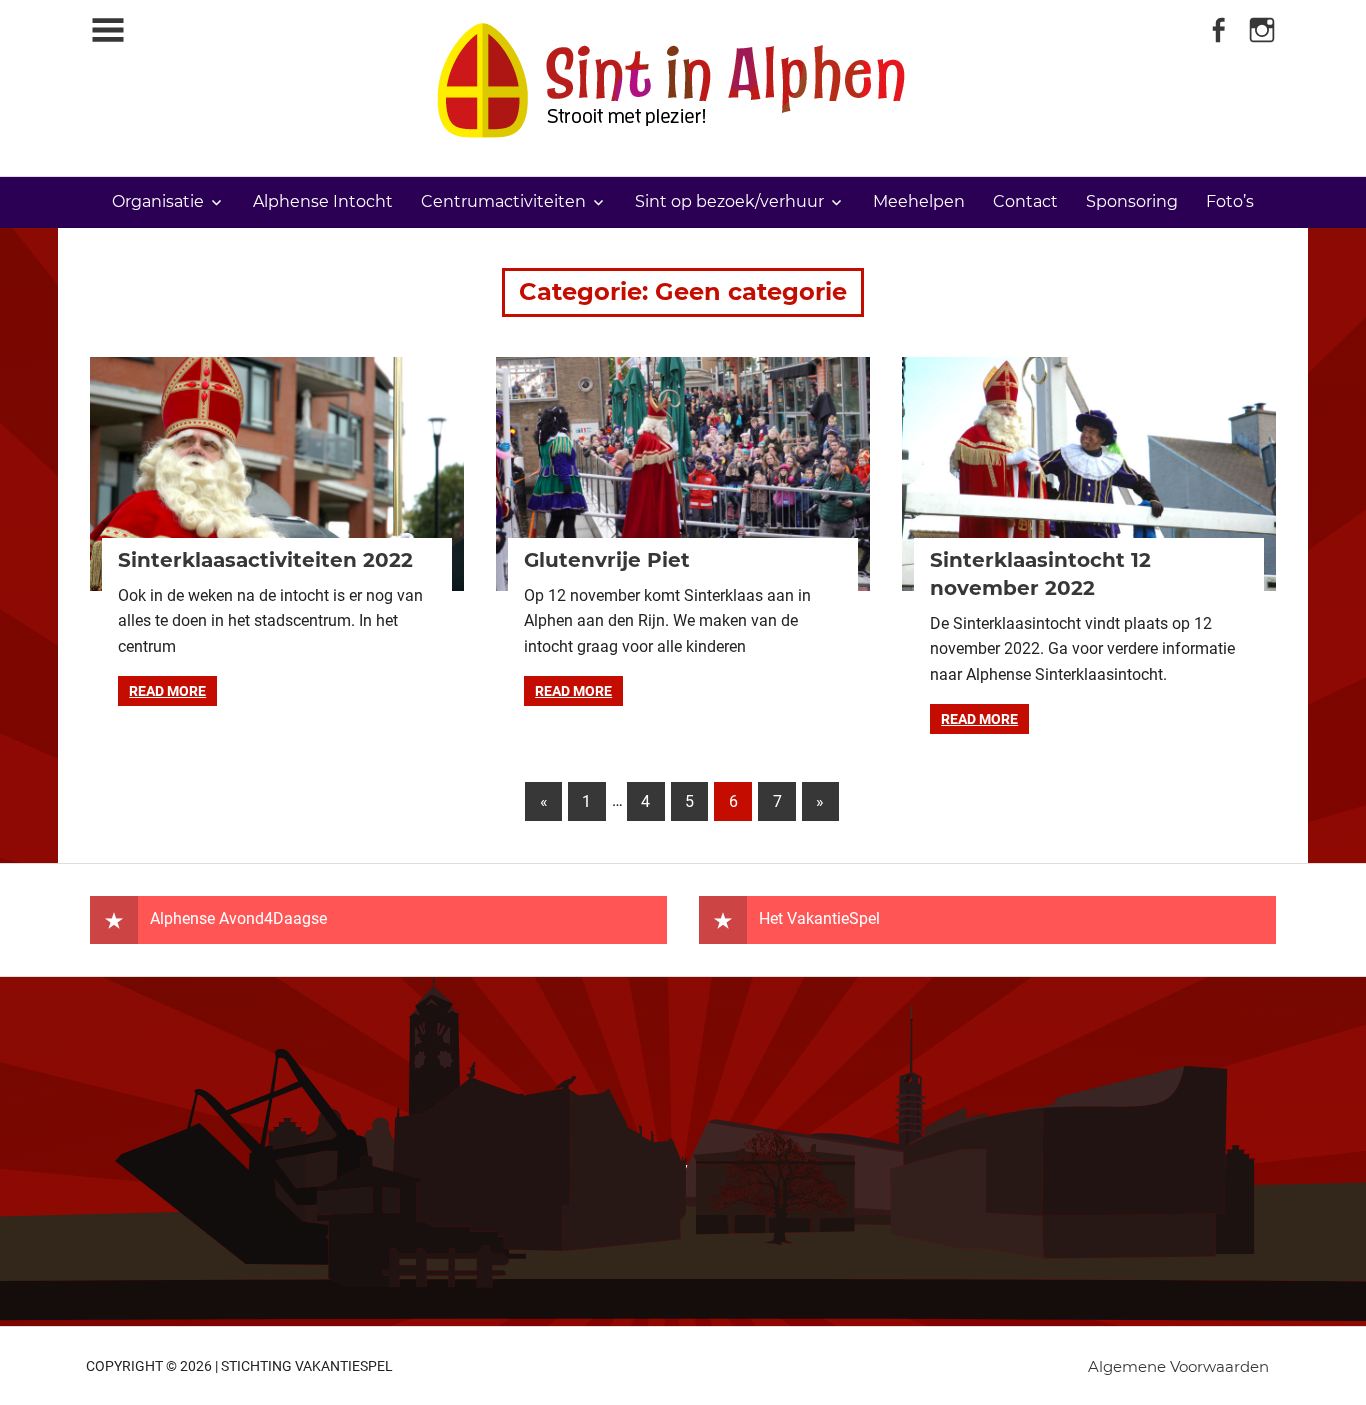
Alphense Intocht (323, 201)
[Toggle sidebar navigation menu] (108, 30)
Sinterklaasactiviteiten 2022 (265, 560)
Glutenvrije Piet (607, 560)
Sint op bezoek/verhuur (729, 201)
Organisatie (158, 201)
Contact (1025, 201)
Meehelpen (919, 201)
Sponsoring (1132, 201)
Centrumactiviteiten (503, 201)
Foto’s (1230, 201)
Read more (167, 691)
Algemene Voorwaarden (1178, 1366)
